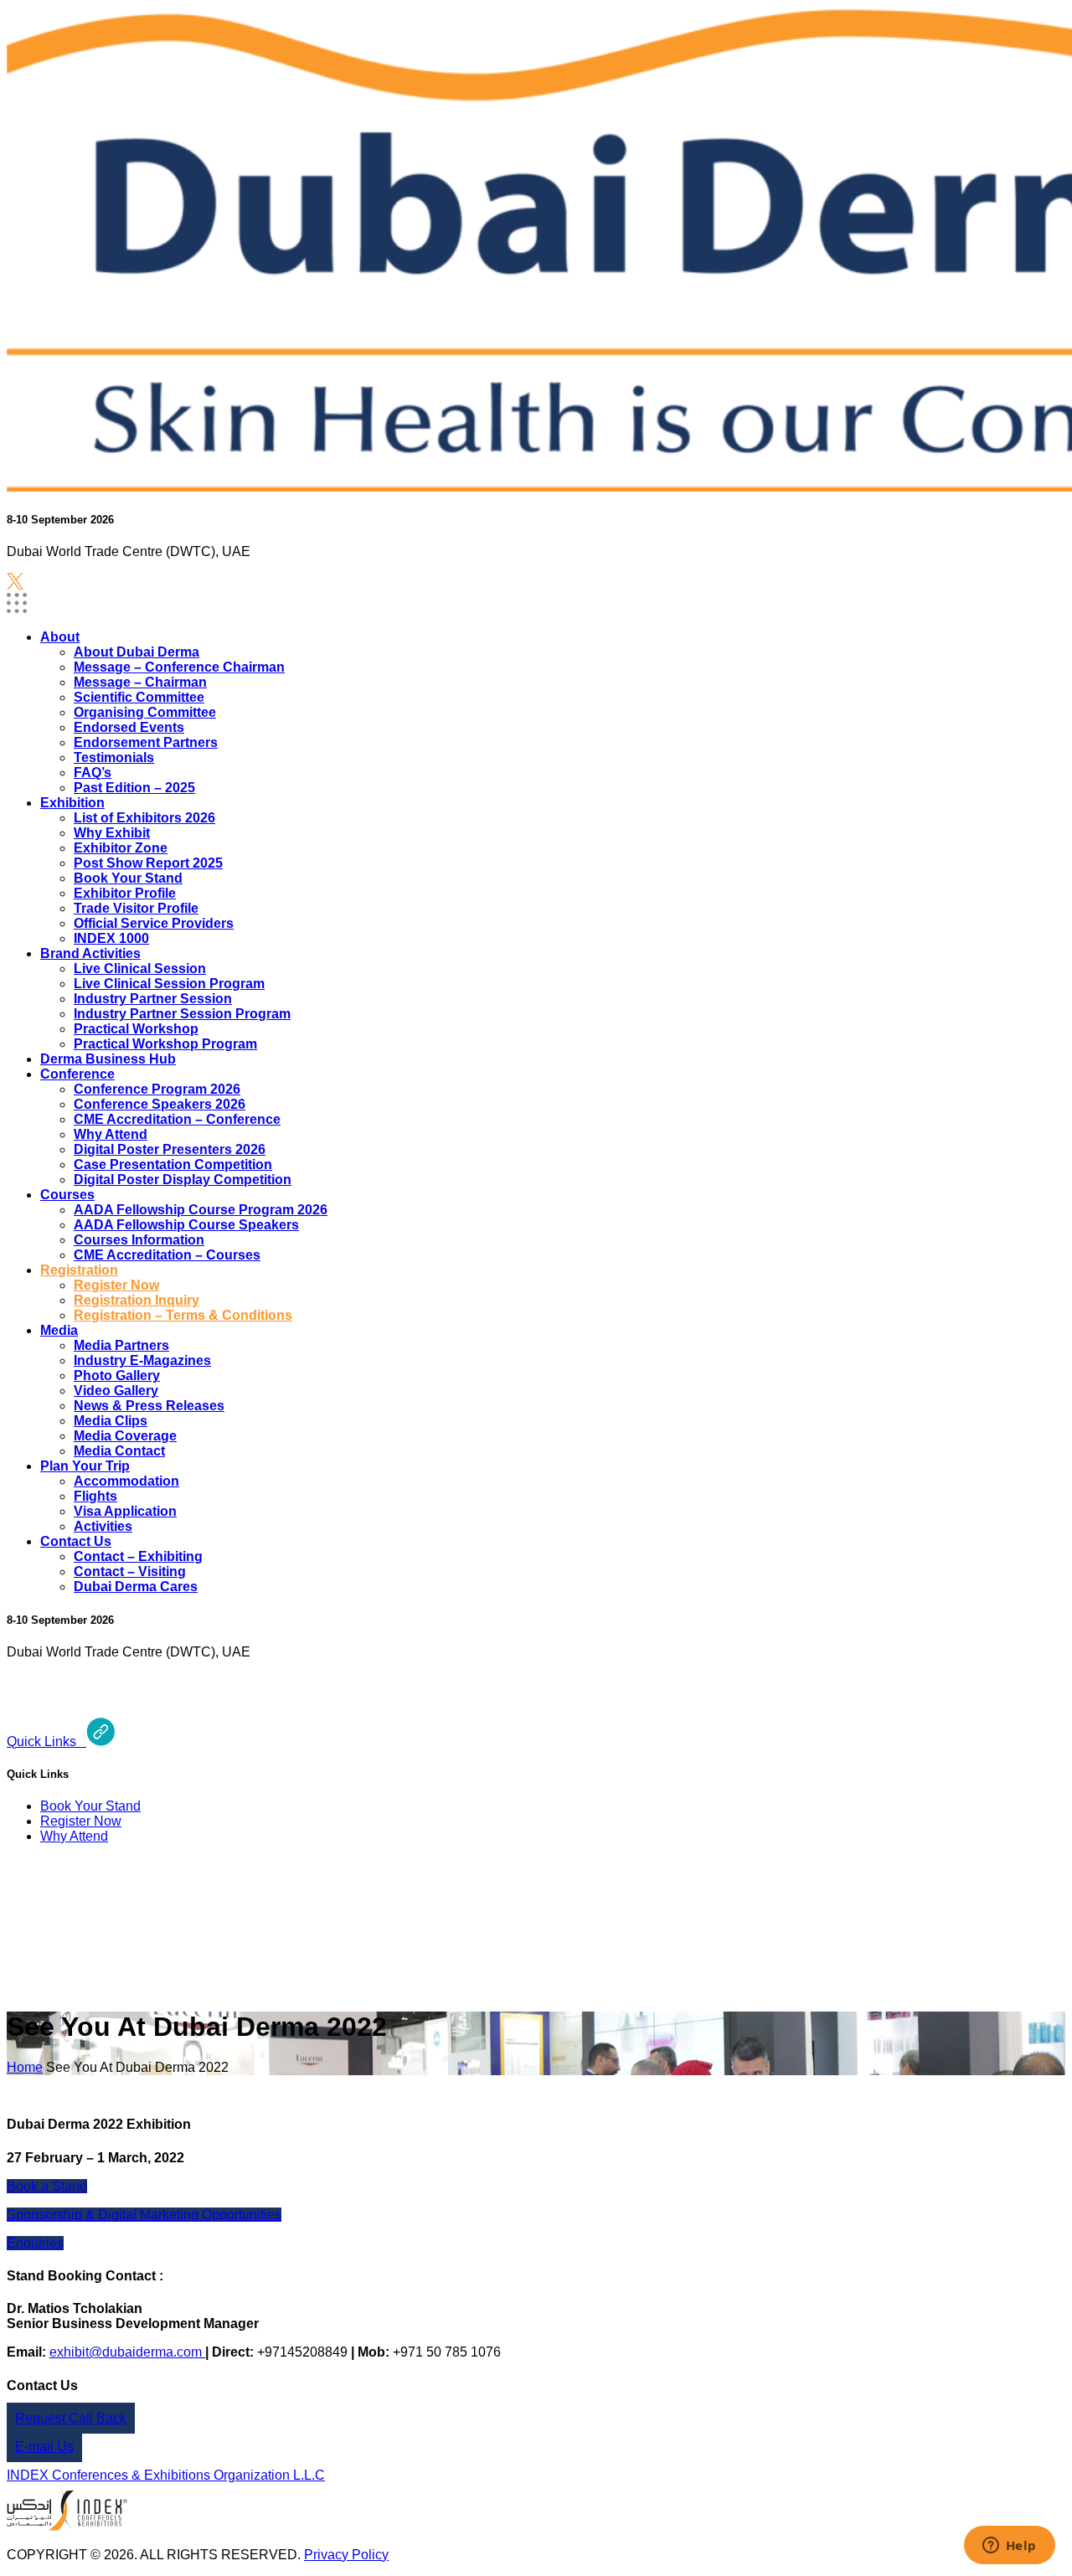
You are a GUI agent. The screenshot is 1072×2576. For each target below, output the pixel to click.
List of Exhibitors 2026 (144, 818)
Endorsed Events (129, 727)
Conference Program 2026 (157, 1089)
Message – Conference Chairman (179, 667)
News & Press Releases (149, 1406)
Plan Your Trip (85, 1466)
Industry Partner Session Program (182, 1014)
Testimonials (114, 757)
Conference (77, 1074)
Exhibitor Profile (125, 893)
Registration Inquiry (137, 1300)
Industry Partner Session (153, 999)
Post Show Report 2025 (148, 863)
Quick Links (46, 1741)
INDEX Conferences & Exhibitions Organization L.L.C (166, 2475)
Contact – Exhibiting (138, 1556)
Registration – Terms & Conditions (183, 1315)
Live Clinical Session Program (169, 984)
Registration (79, 1270)
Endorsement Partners (146, 742)
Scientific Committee (139, 697)
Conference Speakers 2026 (160, 1104)
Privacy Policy (346, 2555)
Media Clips (111, 1421)
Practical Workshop (136, 1029)
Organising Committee (145, 712)
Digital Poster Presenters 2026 (170, 1149)
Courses (67, 1195)
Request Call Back (71, 2418)
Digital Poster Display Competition (183, 1180)
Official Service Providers (154, 923)
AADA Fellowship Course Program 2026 (201, 1210)
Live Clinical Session (140, 969)
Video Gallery (116, 1391)
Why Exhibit (112, 833)
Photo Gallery (117, 1376)
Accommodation (126, 1481)
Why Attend (111, 1134)
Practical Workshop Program (165, 1044)
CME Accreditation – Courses (167, 1255)
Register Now (116, 1285)
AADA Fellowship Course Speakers (186, 1225)
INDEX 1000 (111, 938)
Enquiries (35, 2243)
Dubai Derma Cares (136, 1587)
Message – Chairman (140, 682)
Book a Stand (47, 2186)
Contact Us (76, 1541)
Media (59, 1330)
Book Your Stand (128, 878)
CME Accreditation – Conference (177, 1119)
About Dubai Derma (137, 652)
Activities (103, 1526)
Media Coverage (125, 1436)
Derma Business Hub (108, 1059)
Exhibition (72, 803)
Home (25, 2067)
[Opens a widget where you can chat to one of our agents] (1009, 2547)
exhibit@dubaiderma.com (126, 2352)
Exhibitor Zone (121, 848)
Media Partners (121, 1345)
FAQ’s (93, 773)
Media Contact (119, 1451)
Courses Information (139, 1240)
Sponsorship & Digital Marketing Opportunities (144, 2215)
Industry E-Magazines (142, 1360)
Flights (95, 1496)
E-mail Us (44, 2447)
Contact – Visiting (130, 1571)
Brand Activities (90, 953)
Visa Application (125, 1511)
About (60, 637)
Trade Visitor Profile (136, 908)
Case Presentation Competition (173, 1164)
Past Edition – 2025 (134, 788)
